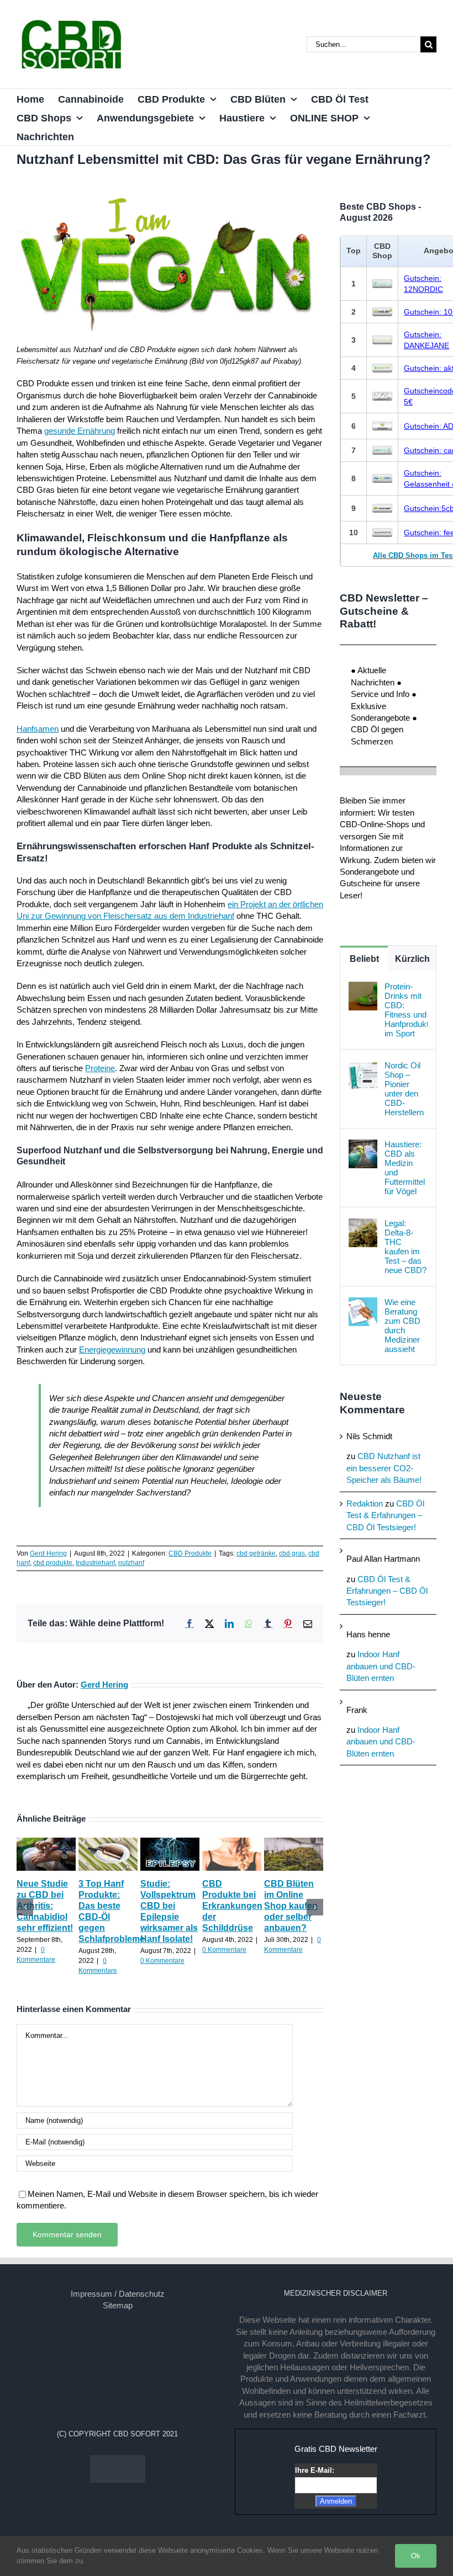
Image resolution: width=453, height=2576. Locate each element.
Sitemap (118, 2305)
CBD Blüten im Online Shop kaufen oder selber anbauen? (291, 1906)
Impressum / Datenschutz (118, 2294)
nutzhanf (131, 1563)
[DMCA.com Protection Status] (118, 2461)
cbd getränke (256, 1553)
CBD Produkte (190, 1553)
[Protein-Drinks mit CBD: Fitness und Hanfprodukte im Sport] (363, 988)
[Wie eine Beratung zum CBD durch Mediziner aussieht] (363, 1303)
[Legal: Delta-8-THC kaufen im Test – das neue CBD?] (363, 1224)
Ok (416, 2556)
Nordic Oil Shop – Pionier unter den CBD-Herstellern (404, 1089)
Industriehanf (95, 1563)
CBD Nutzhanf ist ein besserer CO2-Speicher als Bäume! (384, 1468)
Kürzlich (412, 959)
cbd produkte (53, 1563)
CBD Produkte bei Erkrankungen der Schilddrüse (232, 1906)
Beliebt (364, 959)
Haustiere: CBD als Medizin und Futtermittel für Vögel (405, 1168)
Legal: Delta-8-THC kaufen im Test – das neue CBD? (405, 1247)
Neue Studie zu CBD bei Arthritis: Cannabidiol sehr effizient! (45, 1906)
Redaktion (365, 1503)
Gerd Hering (48, 1553)
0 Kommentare (162, 1961)
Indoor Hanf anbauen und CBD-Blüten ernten (381, 1666)
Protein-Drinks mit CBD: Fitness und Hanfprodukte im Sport (406, 1010)
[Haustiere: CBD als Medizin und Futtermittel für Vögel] (363, 1145)
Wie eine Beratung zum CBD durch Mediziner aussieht (402, 1326)
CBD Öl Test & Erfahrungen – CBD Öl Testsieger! (385, 1515)
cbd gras (292, 1553)
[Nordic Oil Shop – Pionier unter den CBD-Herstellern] (363, 1066)
